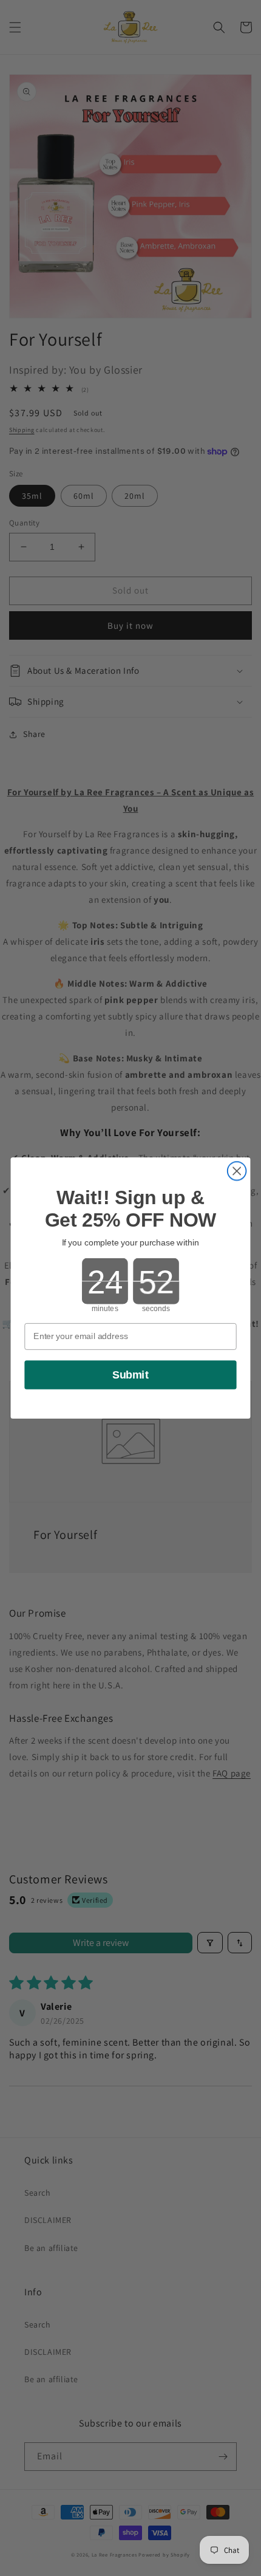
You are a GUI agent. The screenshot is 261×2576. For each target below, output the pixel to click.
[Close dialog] (237, 1171)
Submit (130, 1375)
